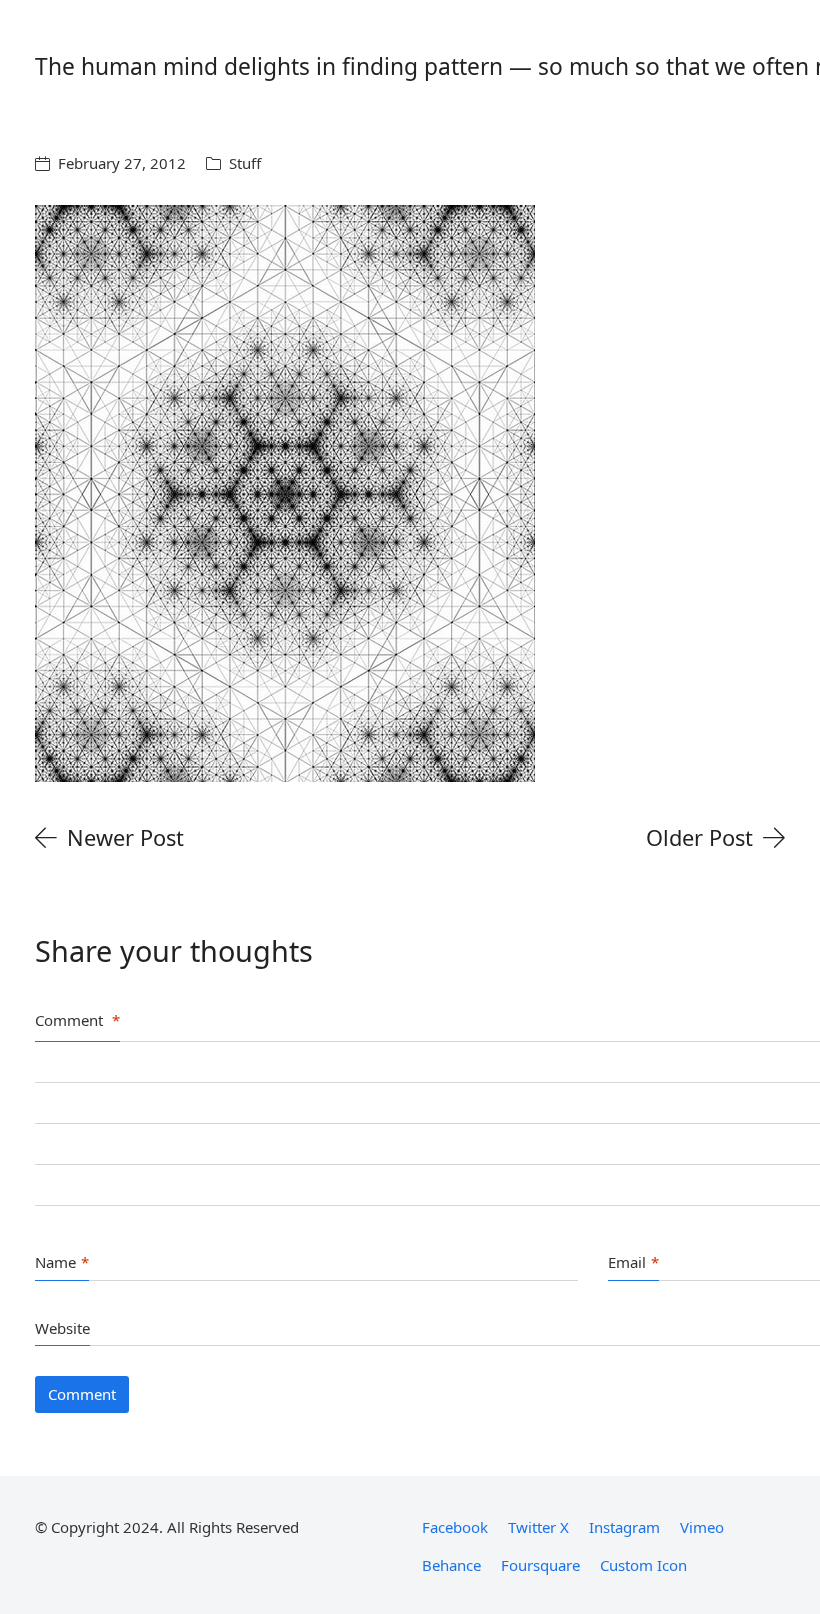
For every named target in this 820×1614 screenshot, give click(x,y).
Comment (77, 1020)
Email (633, 1262)
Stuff (245, 163)
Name (62, 1262)
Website (62, 1328)
